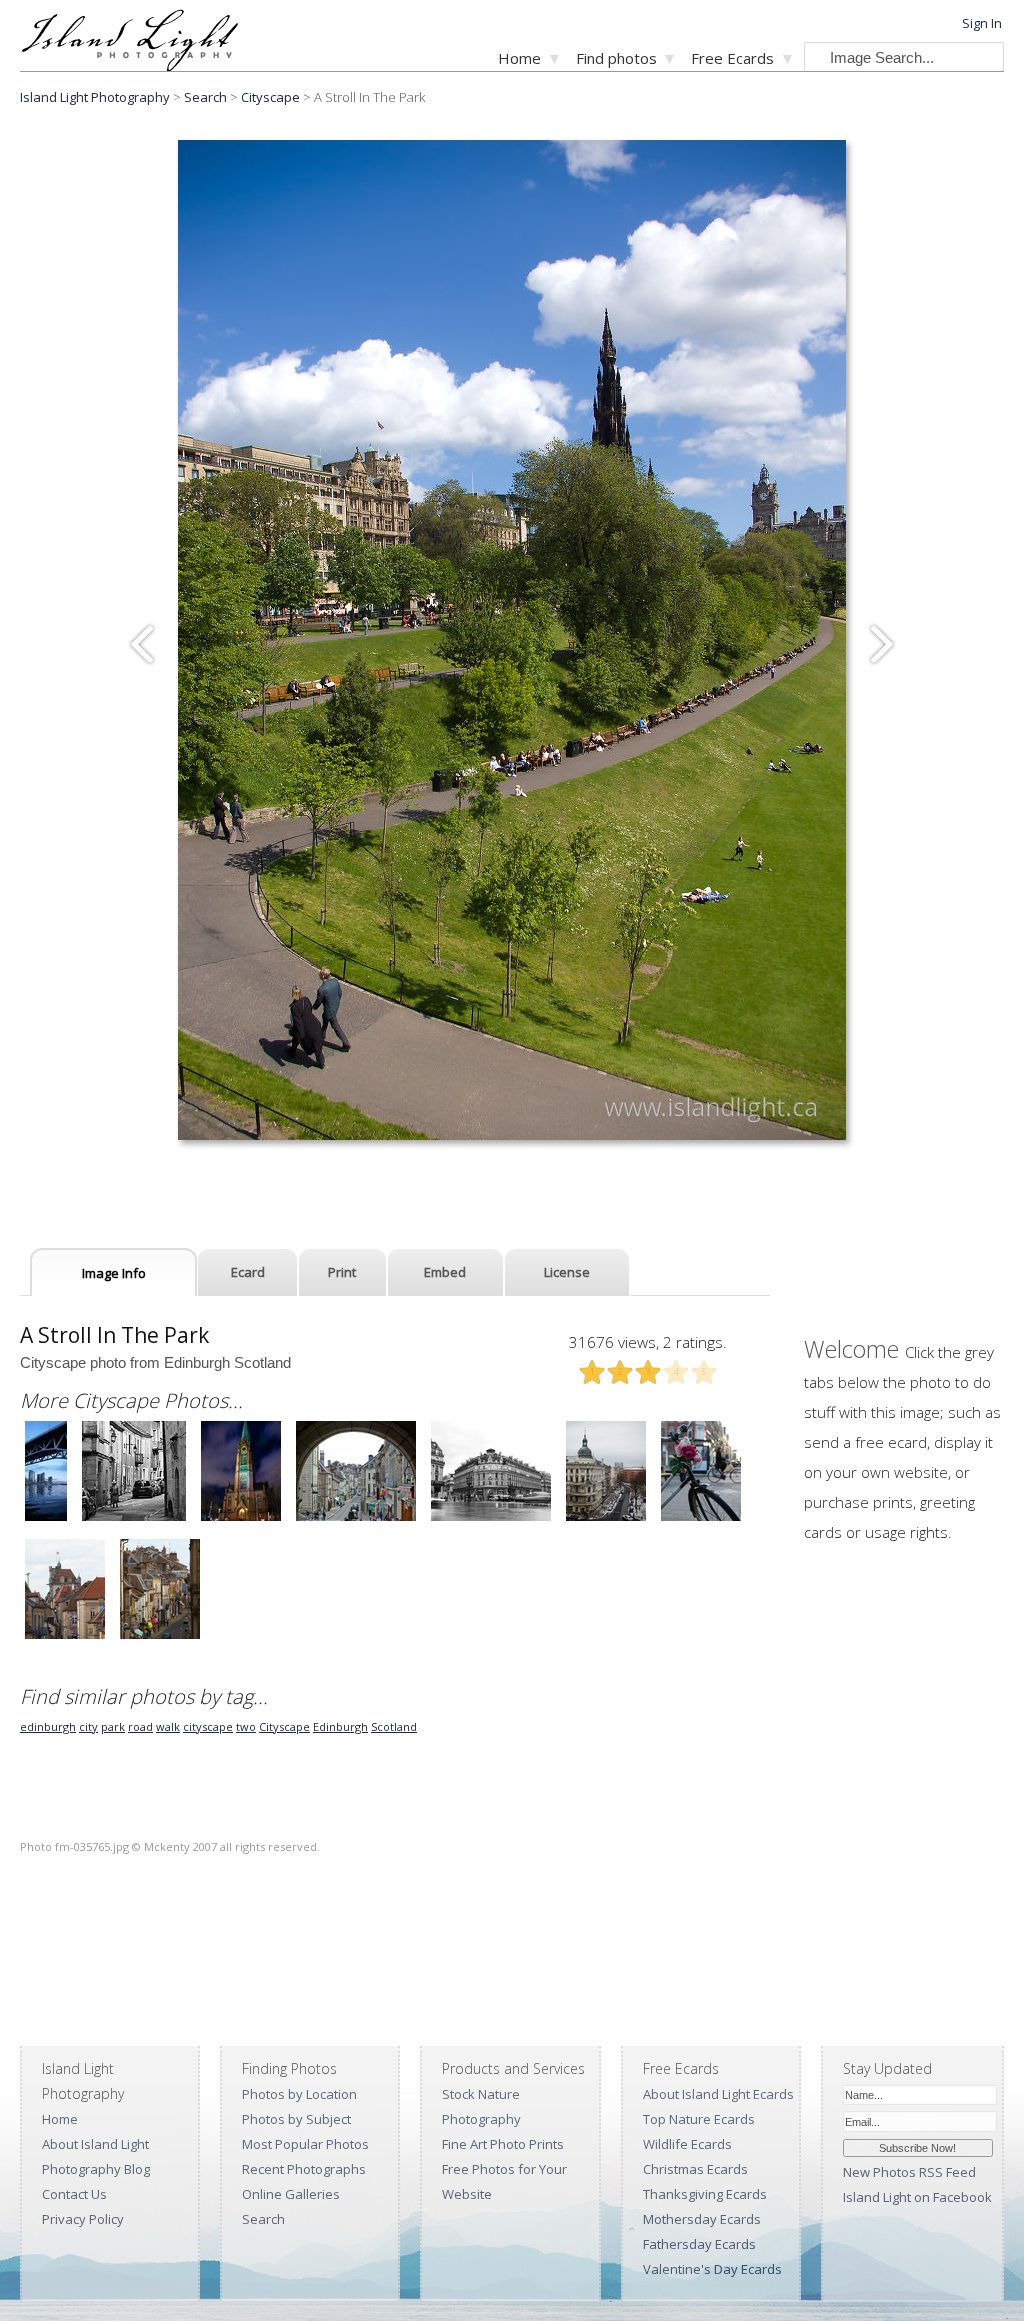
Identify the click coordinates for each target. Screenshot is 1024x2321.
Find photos (616, 58)
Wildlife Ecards (687, 2144)
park (113, 1726)
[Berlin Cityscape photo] (241, 1518)
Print (342, 1272)
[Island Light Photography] (129, 65)
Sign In (982, 23)
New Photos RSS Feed (909, 2172)
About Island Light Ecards (718, 2094)
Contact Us (74, 2194)
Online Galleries (291, 2194)
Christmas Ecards (695, 2169)
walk (168, 1726)
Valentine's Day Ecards (712, 2269)
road (140, 1726)
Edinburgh (340, 1726)
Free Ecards (732, 58)
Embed (445, 1272)
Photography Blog (96, 2169)
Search (263, 2219)
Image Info (114, 1273)
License (567, 1272)
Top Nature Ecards (699, 2119)
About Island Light (95, 2144)
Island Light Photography (95, 97)
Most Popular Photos (305, 2144)
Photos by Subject (296, 2119)
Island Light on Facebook (917, 2197)
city (88, 1726)
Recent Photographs (304, 2169)
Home (519, 58)
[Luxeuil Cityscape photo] (134, 1518)
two (246, 1726)
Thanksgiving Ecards (705, 2194)
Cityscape (270, 97)
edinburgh (48, 1726)
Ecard (248, 1272)
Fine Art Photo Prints (503, 2144)
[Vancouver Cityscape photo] (46, 1518)
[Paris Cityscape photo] (491, 1518)
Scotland (394, 1726)
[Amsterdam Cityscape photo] (701, 1518)
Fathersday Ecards (699, 2244)
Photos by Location (299, 2094)
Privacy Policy (83, 2219)
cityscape (208, 1726)
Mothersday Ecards (702, 2219)
